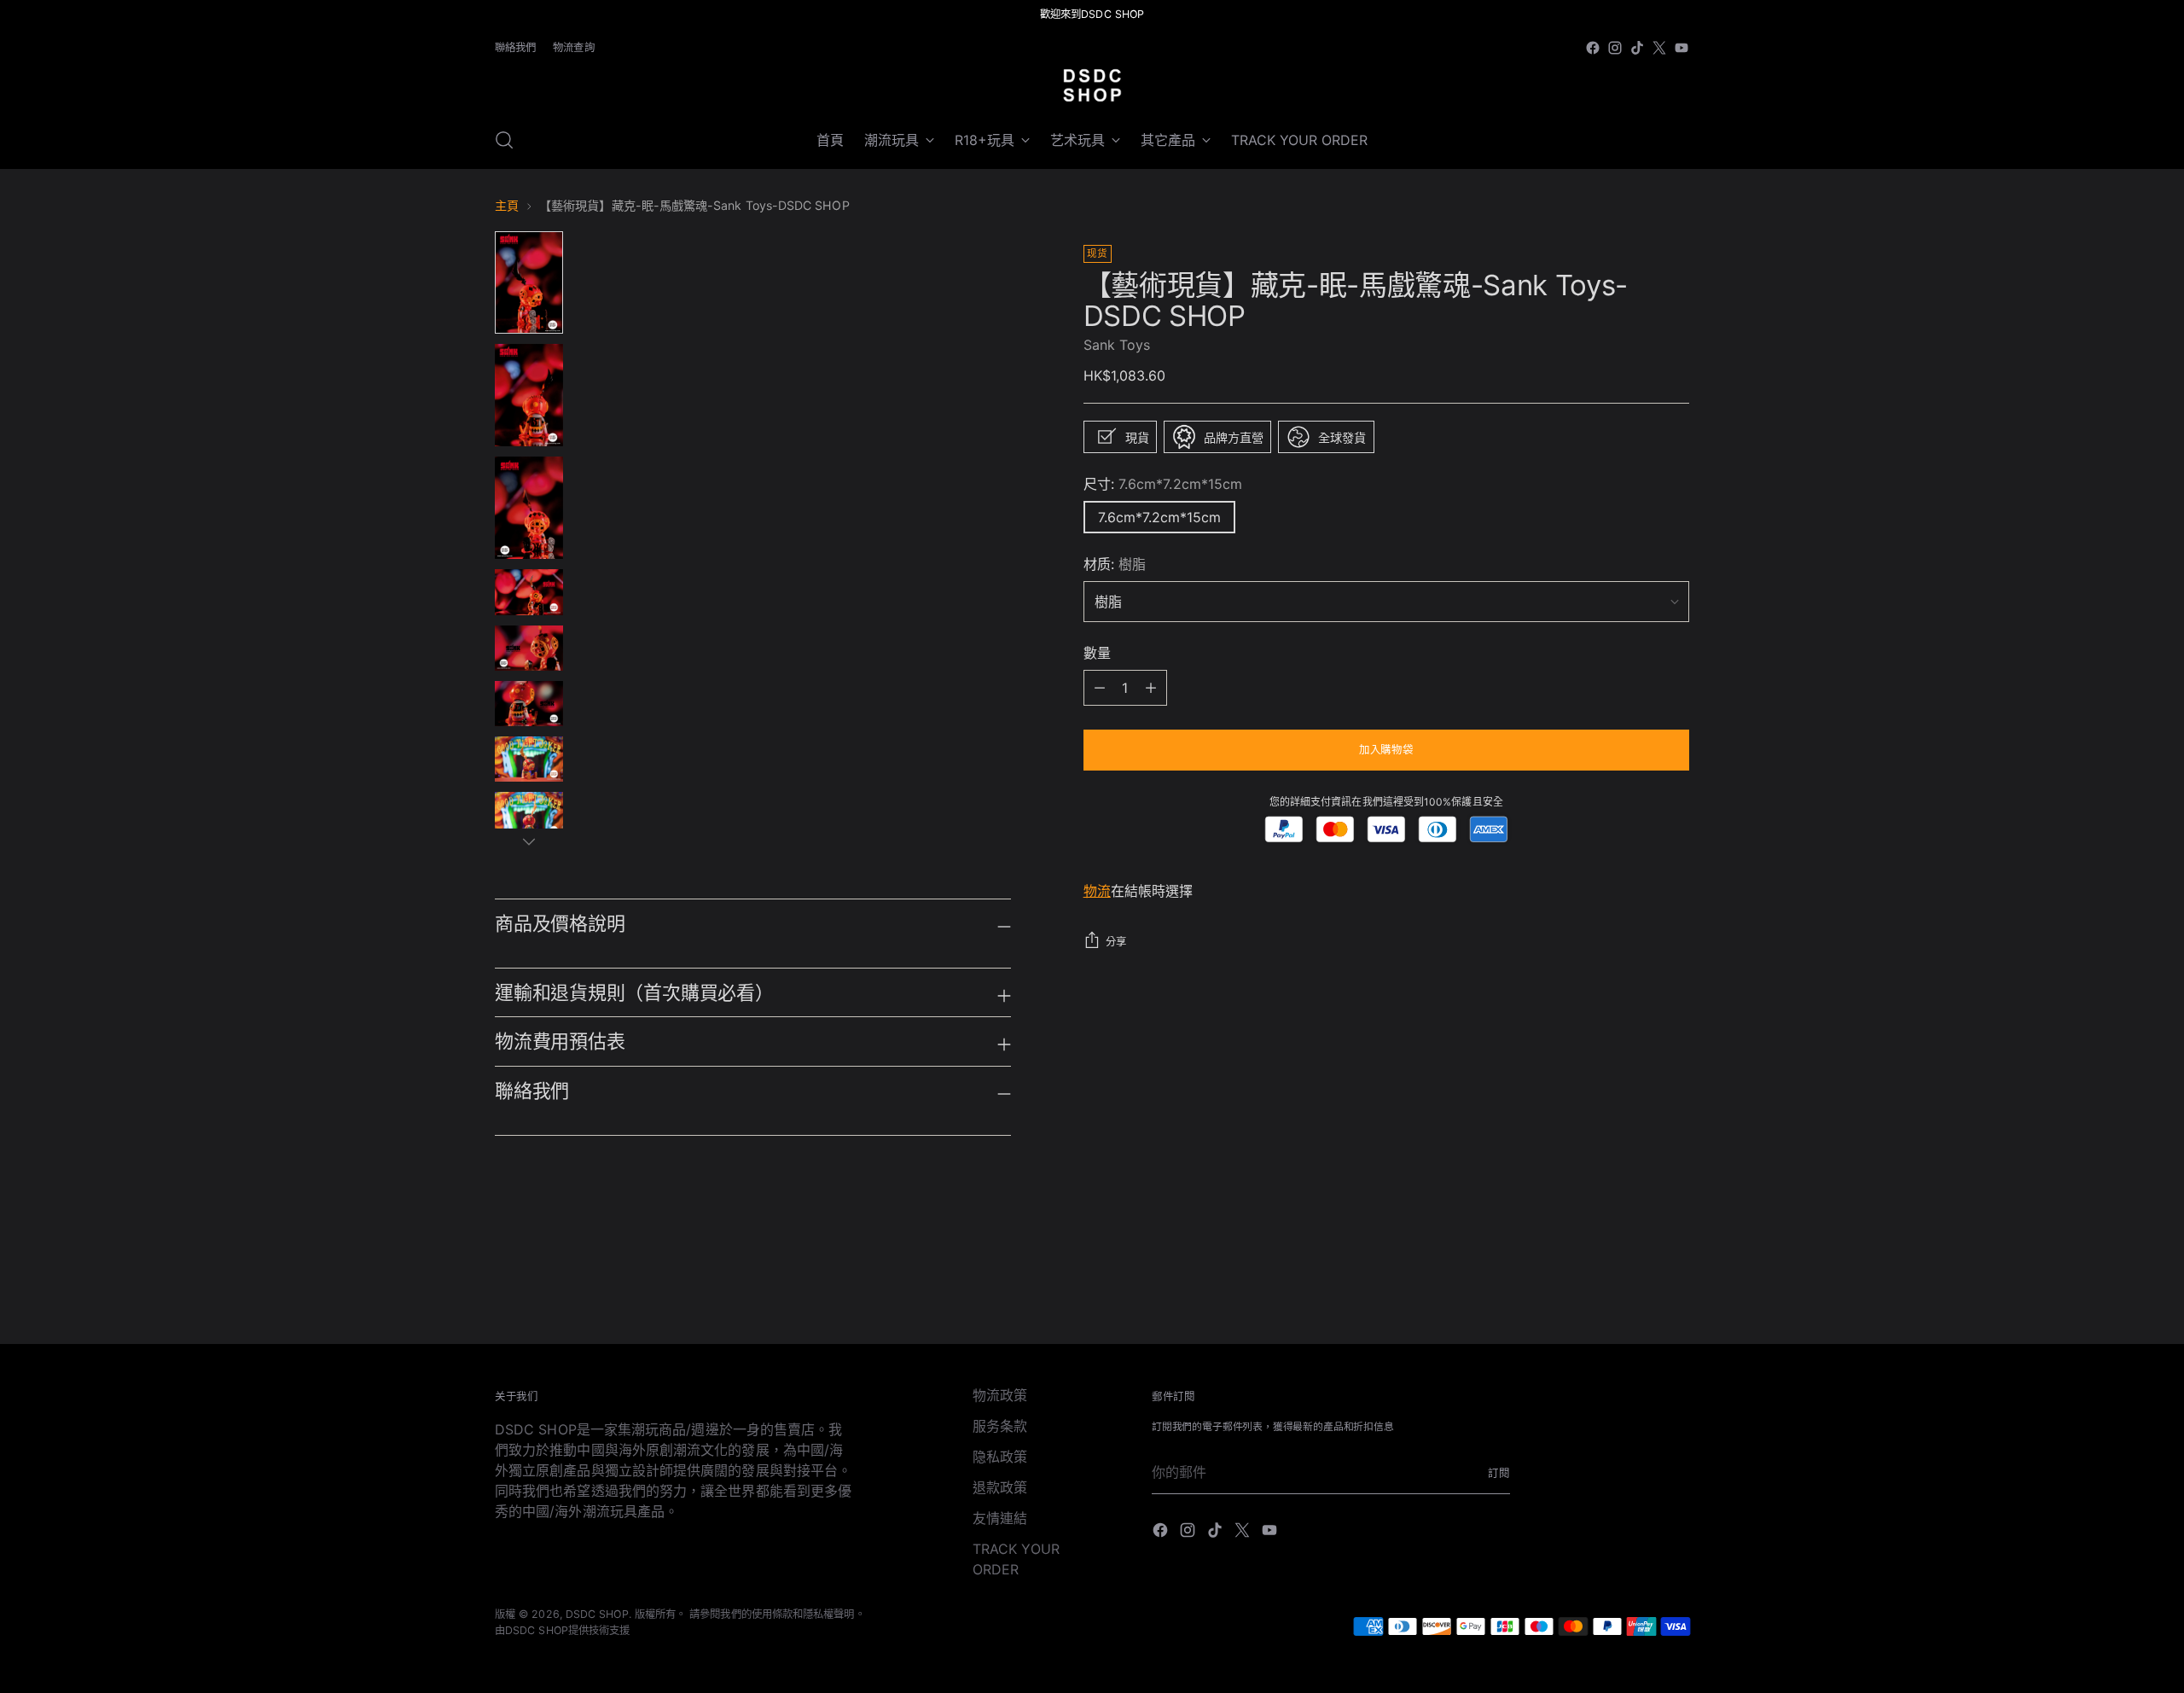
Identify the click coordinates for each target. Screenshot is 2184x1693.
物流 (1097, 891)
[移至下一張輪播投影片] (1675, 1285)
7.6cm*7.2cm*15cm (1159, 517)
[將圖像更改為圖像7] (529, 759)
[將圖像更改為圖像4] (529, 592)
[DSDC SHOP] (1092, 85)
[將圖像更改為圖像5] (529, 648)
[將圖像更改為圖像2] (529, 395)
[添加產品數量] (1100, 688)
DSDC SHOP (597, 1614)
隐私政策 (1000, 1457)
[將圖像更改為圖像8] (529, 815)
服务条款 (1000, 1426)
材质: (1115, 564)
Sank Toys (1117, 345)
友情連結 (1000, 1518)
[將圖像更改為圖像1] (529, 282)
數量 (1097, 653)
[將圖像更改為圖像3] (529, 508)
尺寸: (1163, 484)
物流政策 (1000, 1395)
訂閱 (1499, 1473)
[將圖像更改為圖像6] (529, 704)
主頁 (507, 205)
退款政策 (1000, 1487)
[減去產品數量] (1151, 688)
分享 (1116, 942)
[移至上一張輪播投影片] (1635, 1286)
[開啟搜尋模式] (504, 140)
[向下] (529, 841)
